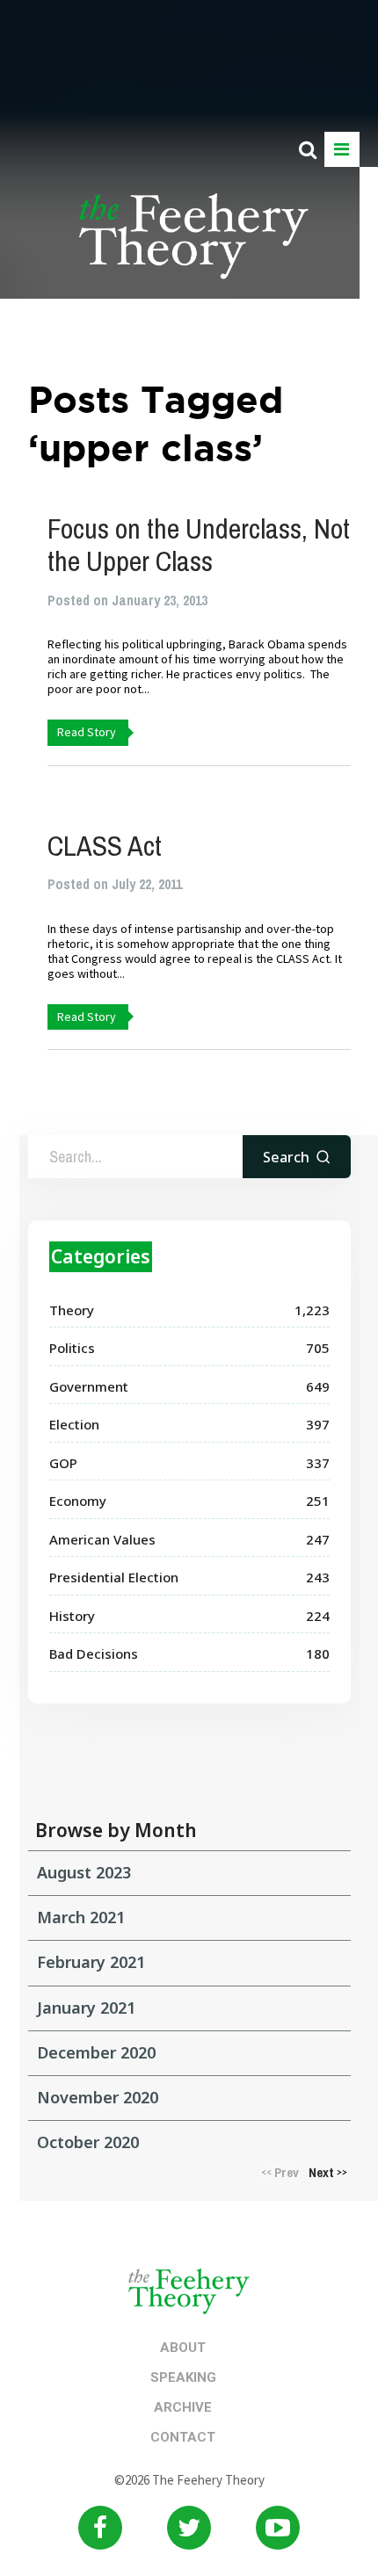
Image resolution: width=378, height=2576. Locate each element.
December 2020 (96, 2052)
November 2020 (98, 2097)
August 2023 (84, 1872)
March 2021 (81, 1917)
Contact (183, 2437)
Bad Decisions (94, 1653)
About (183, 2348)
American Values (102, 1539)
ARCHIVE (183, 2407)
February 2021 (91, 1962)
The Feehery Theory (194, 246)
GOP (63, 1463)
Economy (78, 1501)
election (74, 1424)
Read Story (87, 732)
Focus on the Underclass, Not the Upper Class (199, 545)
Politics (72, 1348)
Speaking (183, 2377)
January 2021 (86, 2008)
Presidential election (114, 1577)
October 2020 (88, 2142)
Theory (72, 1310)
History (72, 1616)
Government (89, 1386)
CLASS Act (105, 846)
